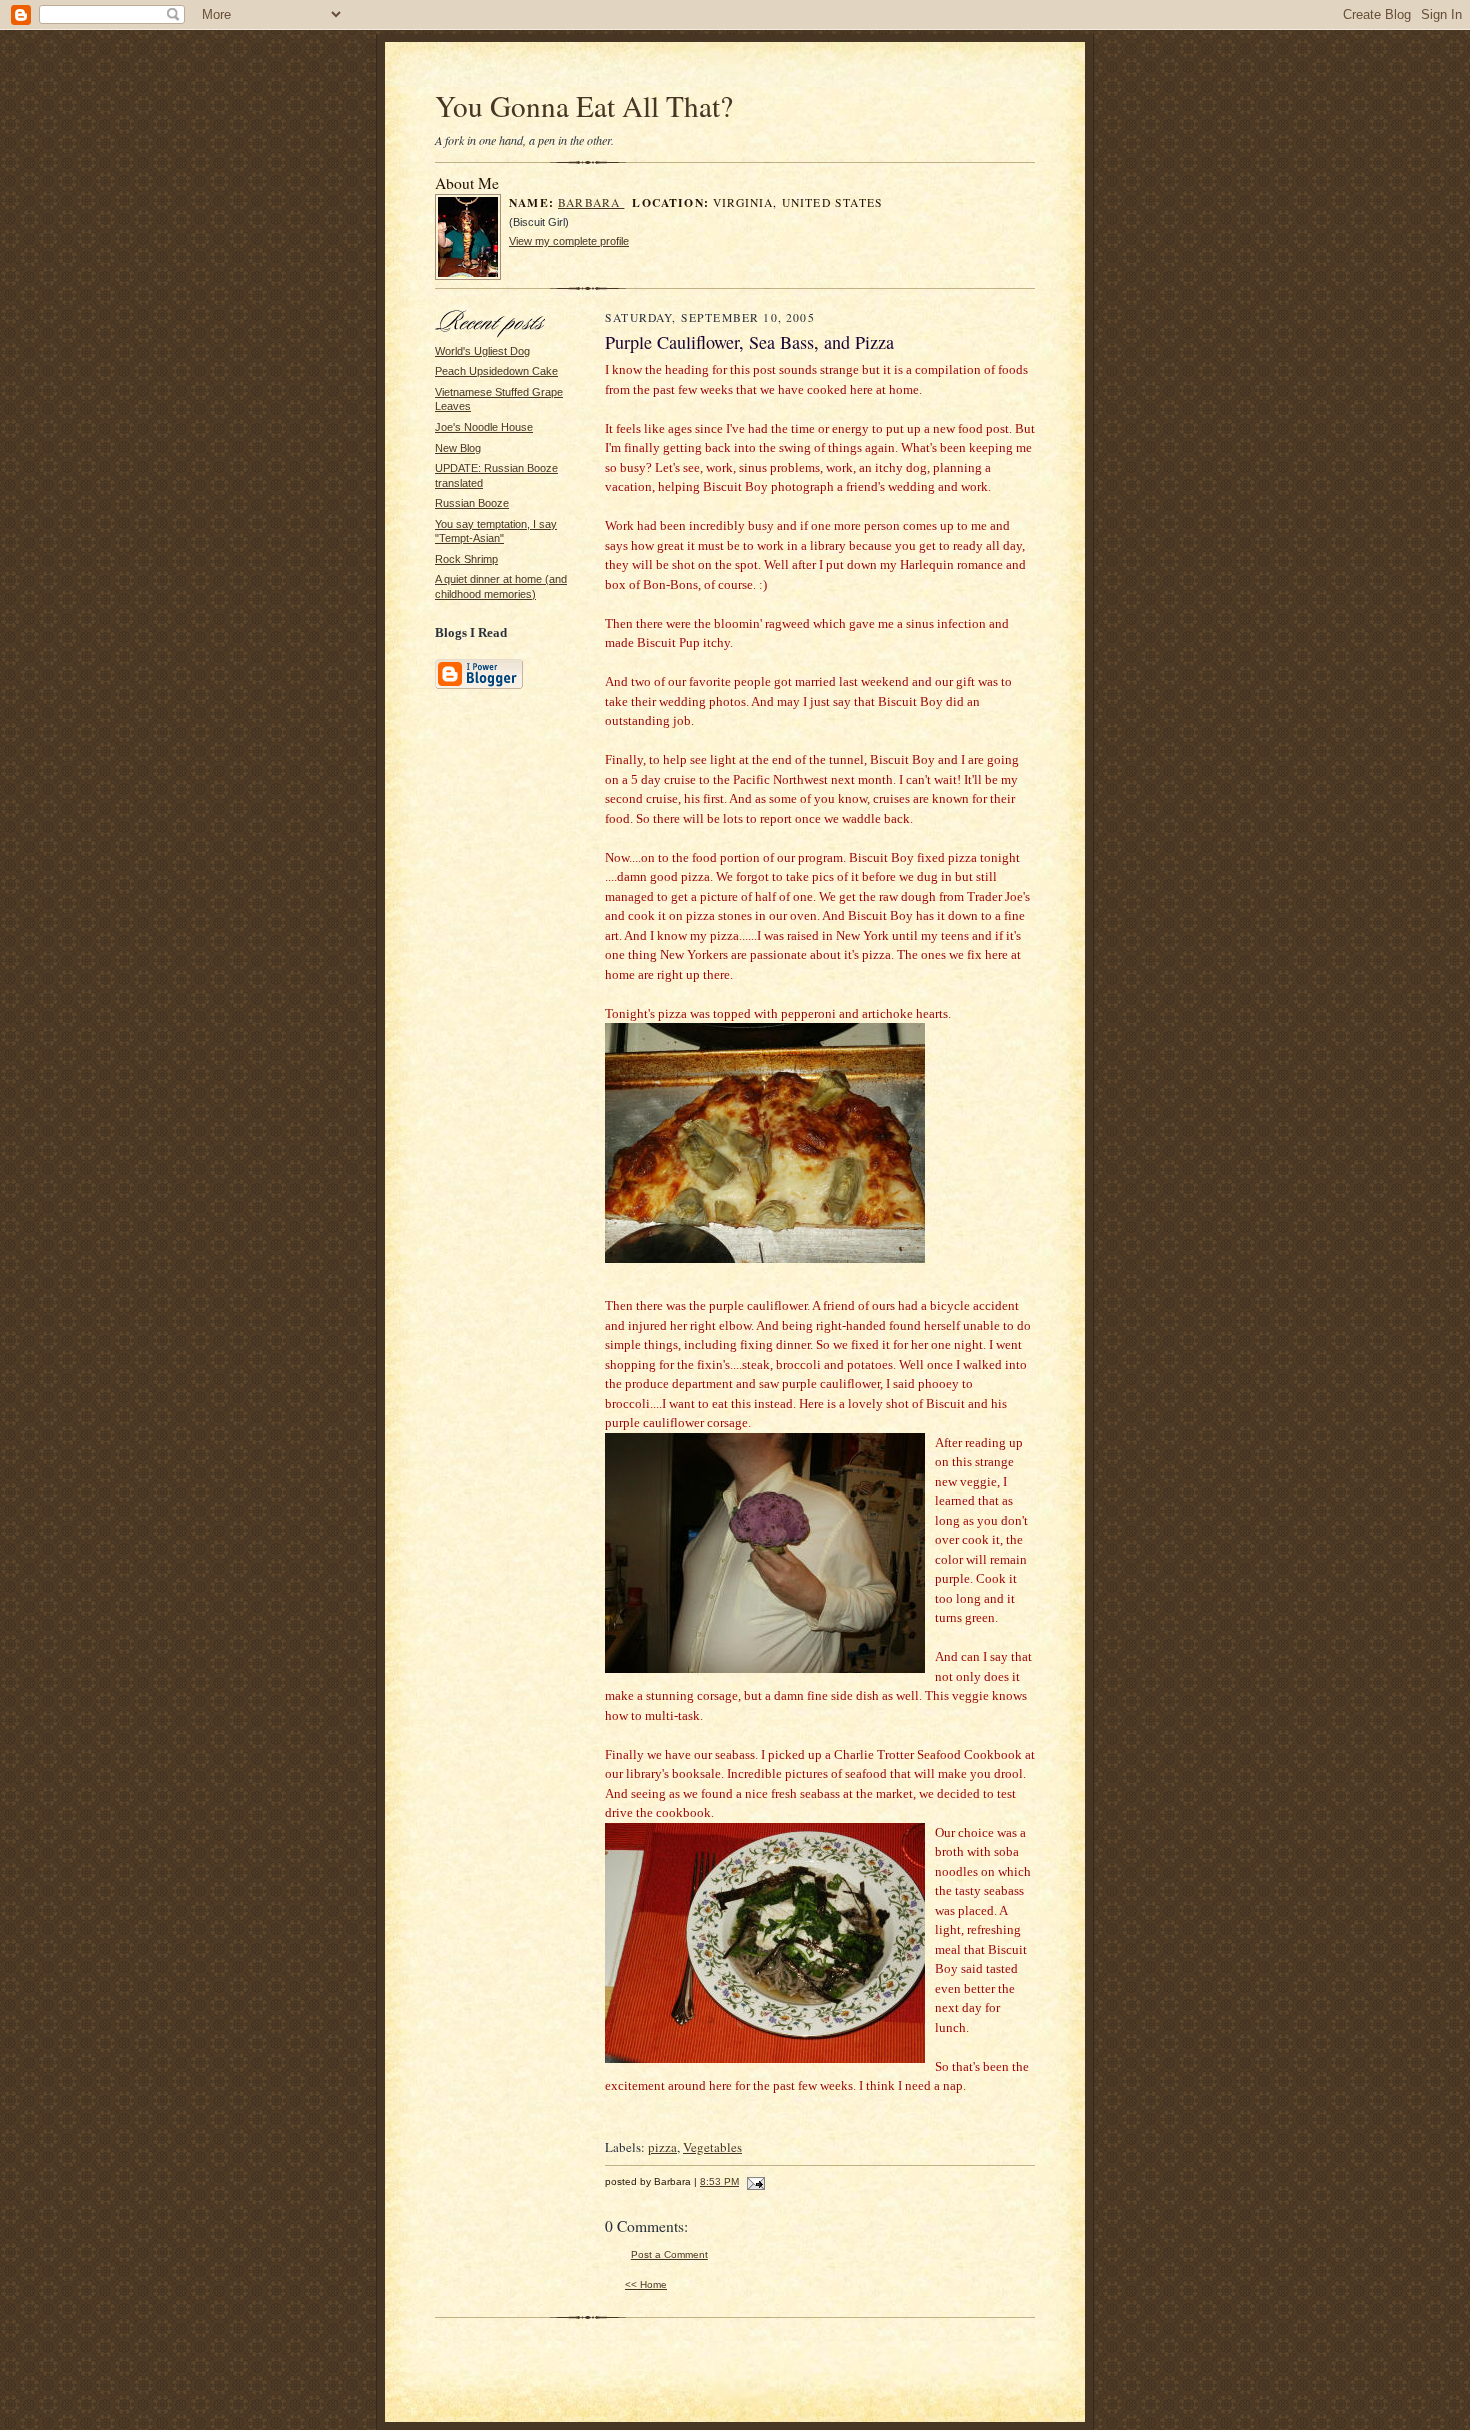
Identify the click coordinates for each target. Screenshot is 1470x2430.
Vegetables (712, 2147)
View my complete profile (569, 241)
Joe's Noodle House (484, 427)
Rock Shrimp (466, 559)
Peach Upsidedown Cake (496, 371)
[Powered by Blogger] (479, 686)
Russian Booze (472, 503)
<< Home (646, 2284)
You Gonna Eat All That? (584, 105)
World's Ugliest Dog (482, 351)
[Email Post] (753, 2181)
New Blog (458, 448)
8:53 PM (719, 2181)
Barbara (591, 202)
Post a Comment (669, 2254)
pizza (662, 2147)
